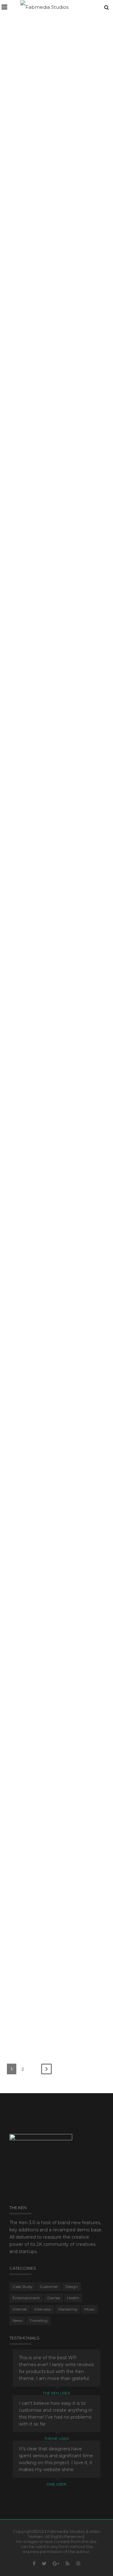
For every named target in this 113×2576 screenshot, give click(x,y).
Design (61, 118)
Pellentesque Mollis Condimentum (43, 442)
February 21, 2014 (38, 1113)
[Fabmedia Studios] (44, 7)
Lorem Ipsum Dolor (43, 1102)
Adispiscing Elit (37, 1429)
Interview (43, 2309)
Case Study (68, 1113)
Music (61, 1598)
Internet (62, 457)
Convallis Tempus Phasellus (41, 1858)
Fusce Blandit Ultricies (47, 1586)
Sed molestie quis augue (51, 1742)
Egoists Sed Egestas (44, 1974)
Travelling (69, 289)
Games (62, 620)
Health (73, 2298)
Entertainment (69, 777)
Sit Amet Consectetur (46, 1262)
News (60, 1441)
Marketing (68, 1754)
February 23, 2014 (34, 118)
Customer (69, 945)
